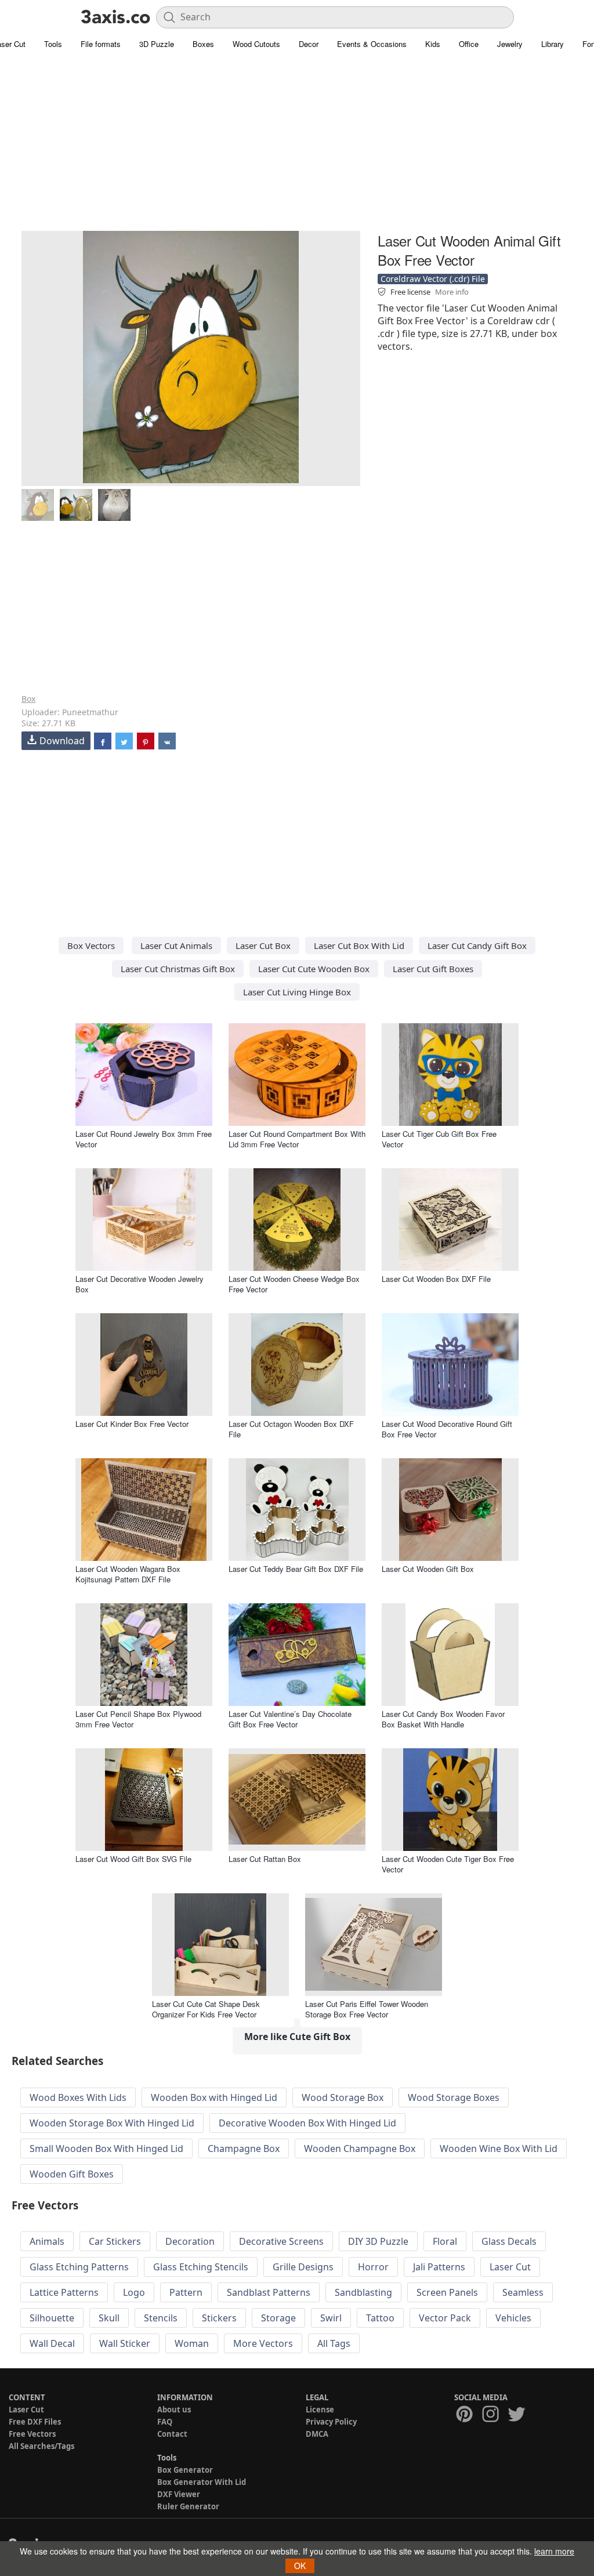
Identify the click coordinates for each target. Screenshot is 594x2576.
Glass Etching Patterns (79, 2267)
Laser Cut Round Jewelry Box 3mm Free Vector (144, 1139)
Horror (373, 2267)
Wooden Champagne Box (360, 2149)
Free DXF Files (35, 2422)
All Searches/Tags (41, 2446)
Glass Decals (509, 2241)
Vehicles (513, 2318)
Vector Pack (445, 2318)
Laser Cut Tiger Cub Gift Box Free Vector (439, 1139)
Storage (278, 2318)
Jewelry (510, 44)
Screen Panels (447, 2292)
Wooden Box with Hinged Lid (214, 2097)
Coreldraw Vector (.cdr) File (433, 279)
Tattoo (380, 2318)
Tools (53, 44)
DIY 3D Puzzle (378, 2241)
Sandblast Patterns (269, 2292)
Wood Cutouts (256, 44)
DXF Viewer (179, 2494)
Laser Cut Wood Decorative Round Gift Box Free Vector (447, 1429)
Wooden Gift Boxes (72, 2174)
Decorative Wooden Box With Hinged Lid (307, 2123)
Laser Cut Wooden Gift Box (428, 1569)
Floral (445, 2241)
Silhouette (52, 2318)
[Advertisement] (297, 148)
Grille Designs (303, 2267)
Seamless (523, 2292)
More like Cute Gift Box (297, 2037)
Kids (433, 44)
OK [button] (300, 2566)
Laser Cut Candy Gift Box (477, 945)
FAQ (165, 2422)
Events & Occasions (372, 44)
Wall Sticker (125, 2343)
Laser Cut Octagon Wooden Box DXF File (291, 1429)
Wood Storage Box (343, 2097)
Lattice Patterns (64, 2292)
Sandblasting (363, 2292)
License (320, 2410)
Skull (109, 2318)
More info (452, 292)
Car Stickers (115, 2241)
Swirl (331, 2318)
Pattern (186, 2292)
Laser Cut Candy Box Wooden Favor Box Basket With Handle (443, 1719)
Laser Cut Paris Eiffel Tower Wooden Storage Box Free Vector (367, 2009)
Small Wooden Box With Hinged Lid (106, 2149)
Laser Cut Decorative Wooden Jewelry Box (140, 1284)
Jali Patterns (439, 2267)
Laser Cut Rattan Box (265, 1859)
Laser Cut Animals (176, 945)
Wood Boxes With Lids (78, 2097)
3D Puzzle (157, 44)
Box (28, 699)
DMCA (317, 2434)
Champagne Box (244, 2149)
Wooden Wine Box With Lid (499, 2149)
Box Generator (185, 2470)
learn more (554, 2551)
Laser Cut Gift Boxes (433, 969)
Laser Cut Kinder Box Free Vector (132, 1424)
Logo (134, 2292)
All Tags (334, 2343)
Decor (309, 44)
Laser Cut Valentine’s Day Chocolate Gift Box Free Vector (290, 1719)
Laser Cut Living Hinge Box (297, 992)
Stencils (161, 2318)
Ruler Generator (188, 2506)
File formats (101, 44)
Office (469, 44)
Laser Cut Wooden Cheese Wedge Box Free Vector (294, 1284)
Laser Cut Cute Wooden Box (314, 969)
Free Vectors (32, 2434)
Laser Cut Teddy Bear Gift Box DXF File (296, 1569)
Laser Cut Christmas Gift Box (178, 969)
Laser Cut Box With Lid (359, 945)
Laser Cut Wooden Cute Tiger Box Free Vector (448, 1864)
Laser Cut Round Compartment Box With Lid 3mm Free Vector (297, 1139)
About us (174, 2410)
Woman (192, 2343)
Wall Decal (52, 2343)
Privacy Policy (331, 2422)
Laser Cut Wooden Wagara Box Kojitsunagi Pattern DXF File (128, 1574)
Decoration (190, 2241)
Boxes (203, 44)
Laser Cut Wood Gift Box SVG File (133, 1859)
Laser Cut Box (263, 945)
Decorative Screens (281, 2241)
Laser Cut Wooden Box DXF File (436, 1279)
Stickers (219, 2318)
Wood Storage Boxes (454, 2097)
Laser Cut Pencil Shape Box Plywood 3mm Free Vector (138, 1719)
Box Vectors (91, 945)
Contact (172, 2434)
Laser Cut (510, 2267)
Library (553, 44)
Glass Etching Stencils (201, 2267)
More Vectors (263, 2343)
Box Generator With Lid (202, 2482)
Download (62, 741)
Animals (47, 2241)
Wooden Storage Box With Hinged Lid (112, 2123)
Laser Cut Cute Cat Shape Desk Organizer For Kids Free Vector (206, 2009)
